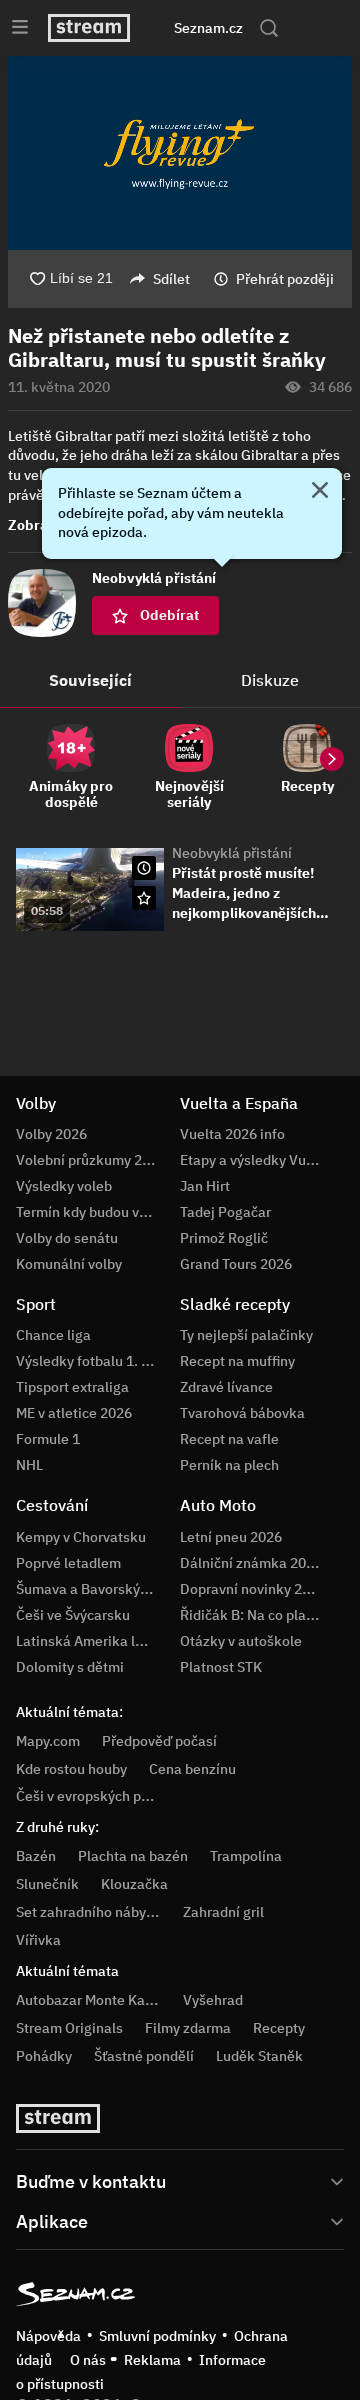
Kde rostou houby (71, 1769)
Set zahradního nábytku (91, 1912)
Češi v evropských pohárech (104, 1796)
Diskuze (270, 680)
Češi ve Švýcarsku (73, 1615)
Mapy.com (48, 1741)
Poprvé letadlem (68, 1563)
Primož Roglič (224, 1238)
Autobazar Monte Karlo (89, 2000)
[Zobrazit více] (180, 2180)
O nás (88, 2360)
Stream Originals (69, 2028)
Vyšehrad (213, 2000)
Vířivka (38, 1940)
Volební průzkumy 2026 (91, 1160)
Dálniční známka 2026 (251, 1563)
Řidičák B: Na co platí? (251, 1615)
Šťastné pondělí (144, 2056)
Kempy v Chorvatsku (81, 1537)
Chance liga (53, 1335)
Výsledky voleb (64, 1186)
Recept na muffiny (237, 1361)
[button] (180, 153)
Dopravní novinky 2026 (253, 1589)
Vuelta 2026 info (232, 1134)
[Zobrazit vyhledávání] (269, 28)
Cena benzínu (192, 1769)
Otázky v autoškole (241, 1641)
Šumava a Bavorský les (89, 1589)
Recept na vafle (229, 1439)
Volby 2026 (51, 1134)
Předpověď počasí (159, 1741)
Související (90, 680)
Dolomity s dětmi (70, 1667)
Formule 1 (48, 1439)
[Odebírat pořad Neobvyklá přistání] (144, 898)
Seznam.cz (208, 28)
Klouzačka (134, 1884)
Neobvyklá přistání (232, 853)
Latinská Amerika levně (91, 1641)
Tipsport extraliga (72, 1387)
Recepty (279, 2028)
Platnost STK (221, 1667)
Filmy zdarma (188, 2028)
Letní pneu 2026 (231, 1537)
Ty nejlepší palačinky (246, 1335)
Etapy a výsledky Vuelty (255, 1160)
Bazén (36, 1856)
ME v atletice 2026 (74, 1413)
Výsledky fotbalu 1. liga (90, 1361)
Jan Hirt (205, 1186)
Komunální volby (69, 1264)
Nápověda (48, 2336)
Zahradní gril (223, 1912)
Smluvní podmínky (157, 2336)
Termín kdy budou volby (91, 1212)
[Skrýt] (320, 492)
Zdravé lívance (226, 1387)
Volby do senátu (67, 1238)
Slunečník (47, 1884)
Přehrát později (285, 279)
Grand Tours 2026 (236, 1264)
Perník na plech (229, 1465)
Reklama (152, 2360)
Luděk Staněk (259, 2056)
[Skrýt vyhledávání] (163, 28)
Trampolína (246, 1856)
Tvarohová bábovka (242, 1413)
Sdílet (171, 279)
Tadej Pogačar (225, 1212)
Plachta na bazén (133, 1856)
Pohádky (44, 2056)
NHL (29, 1465)
